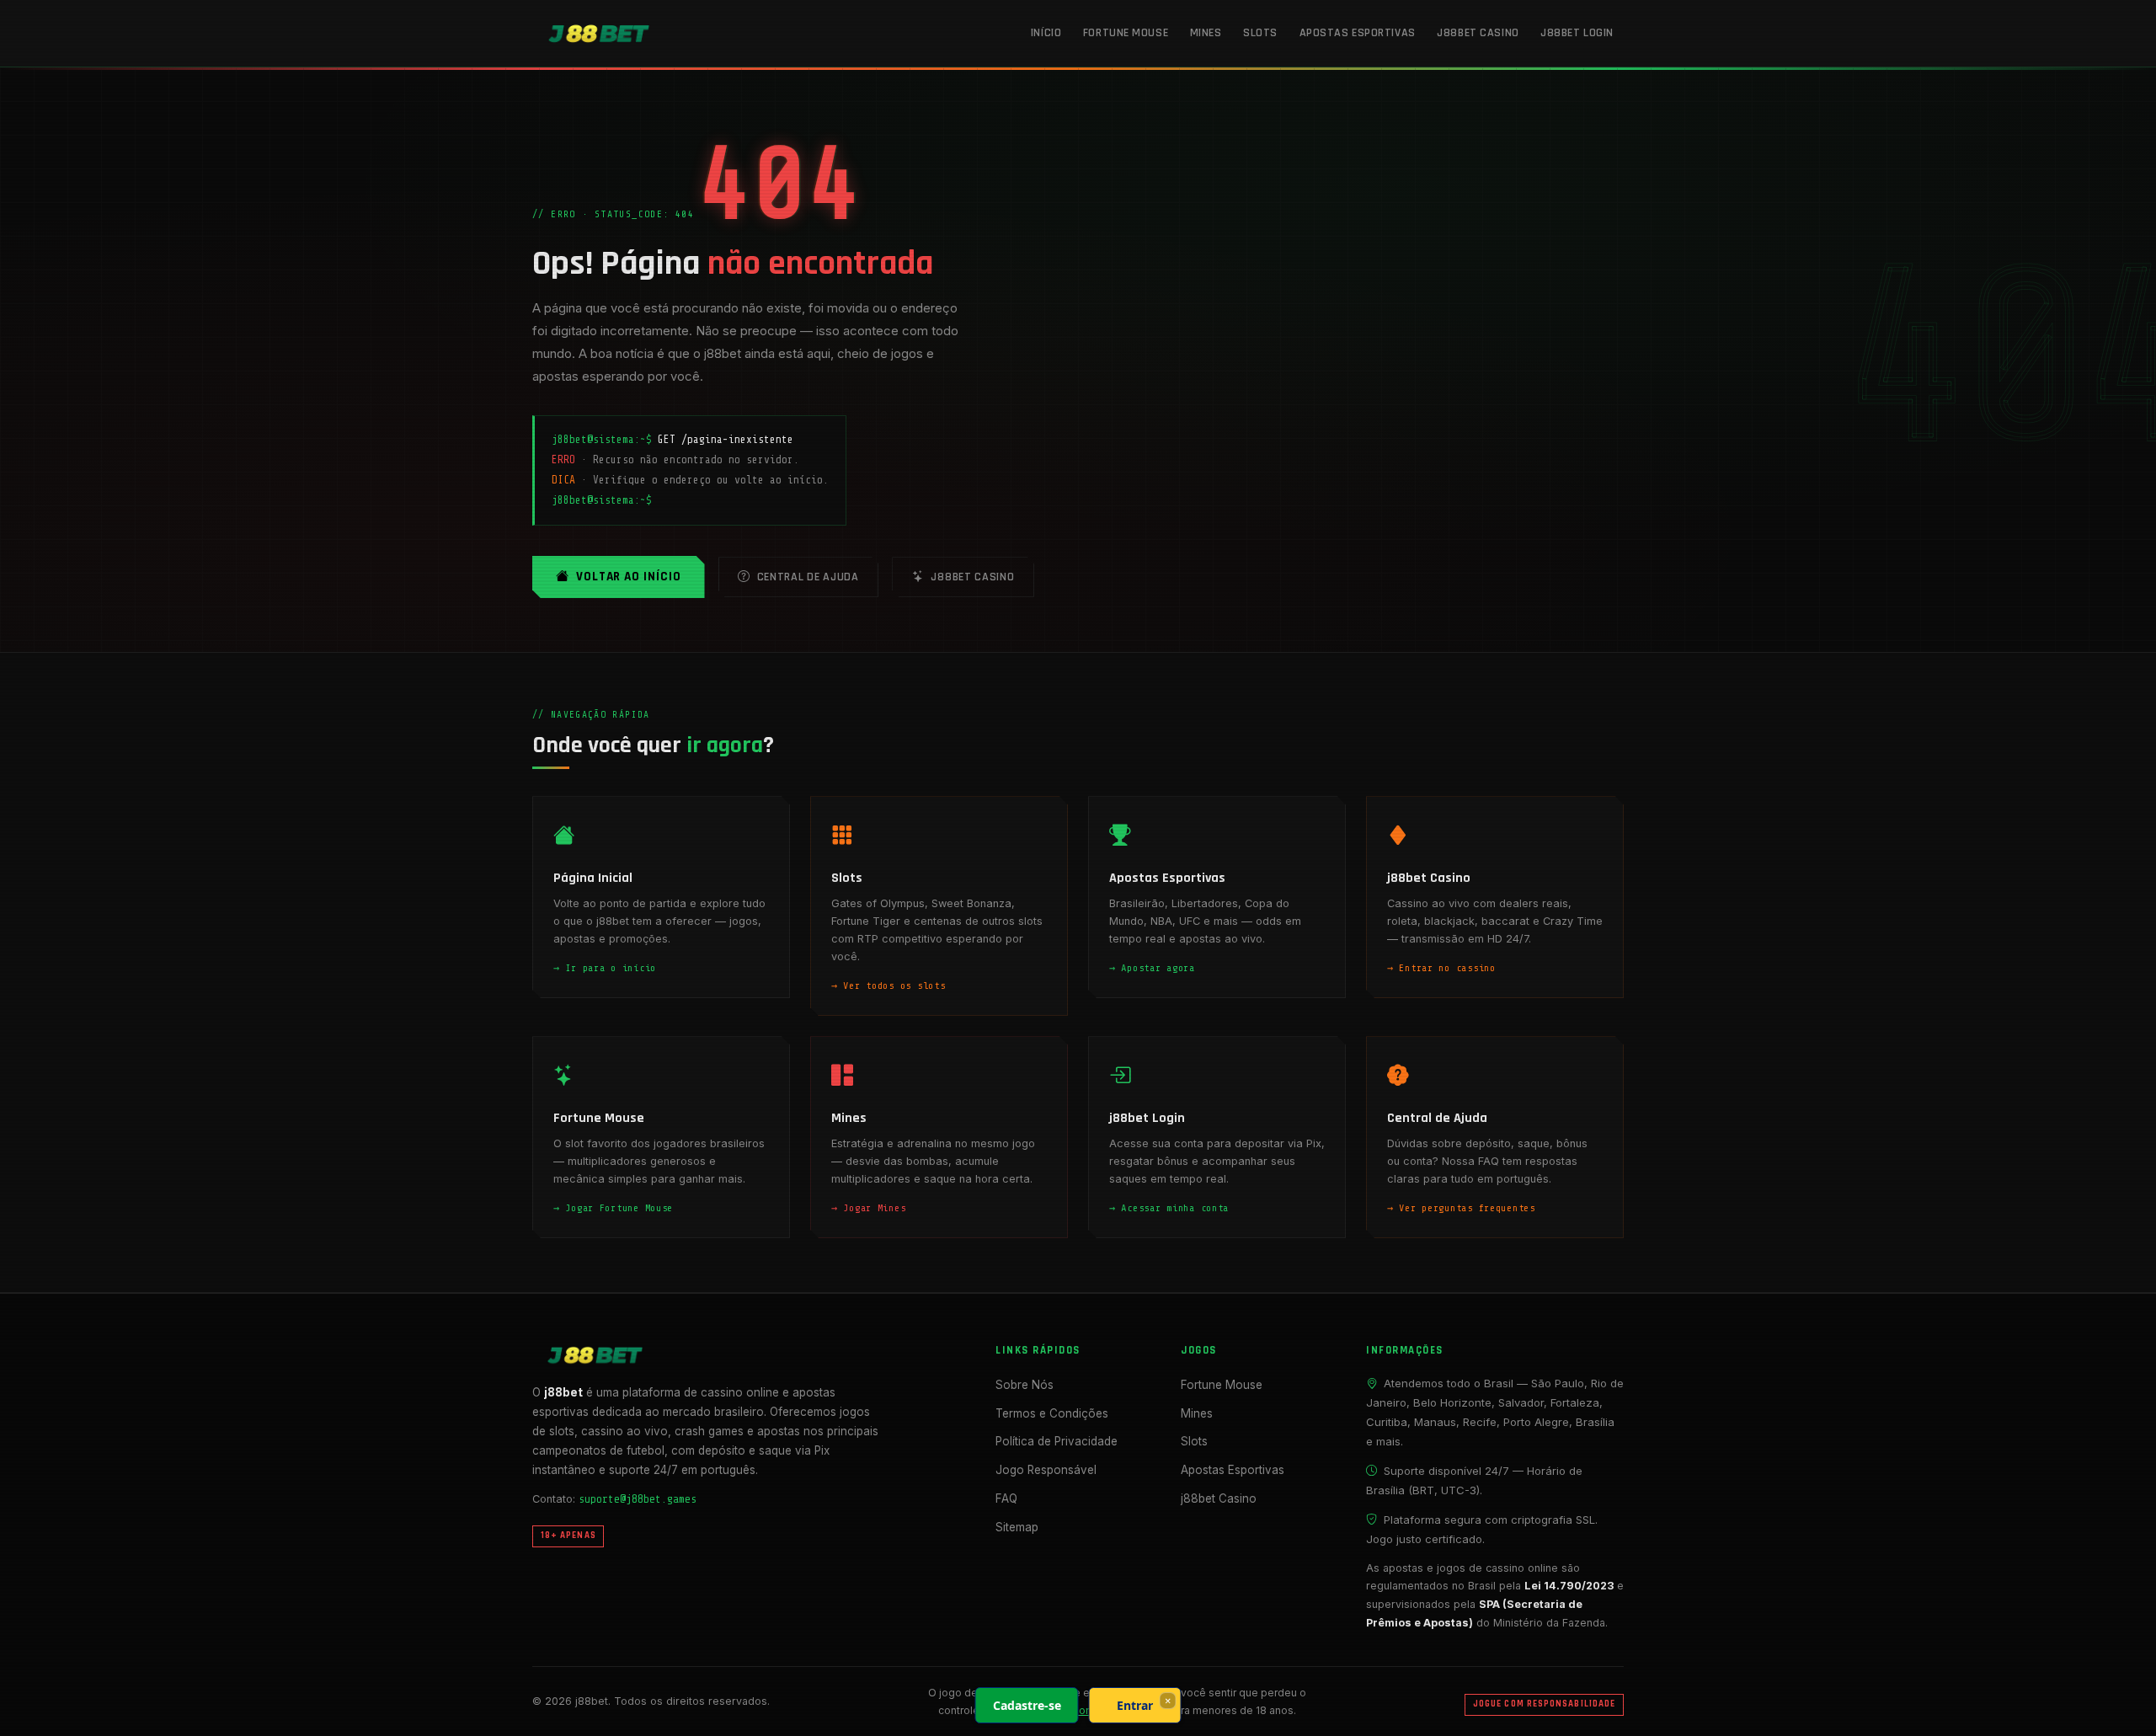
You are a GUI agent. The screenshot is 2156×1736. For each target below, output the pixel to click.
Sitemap (1017, 1527)
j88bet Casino (1478, 33)
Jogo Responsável (1046, 1470)
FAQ (1006, 1498)
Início (1046, 33)
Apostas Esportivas (1358, 33)
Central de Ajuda (808, 577)
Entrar (1135, 1705)
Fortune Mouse (1126, 33)
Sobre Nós (1025, 1385)
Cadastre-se (1027, 1705)
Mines (1206, 33)
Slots (1260, 33)
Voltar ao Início (629, 577)
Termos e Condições (1052, 1413)
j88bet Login (1577, 33)
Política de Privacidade (1057, 1441)
